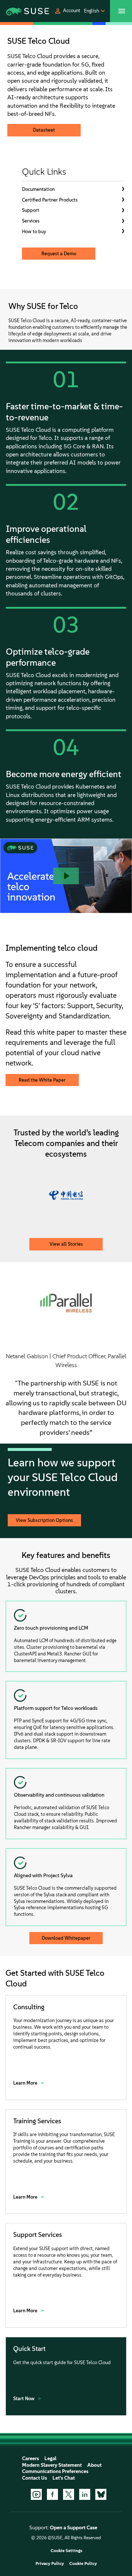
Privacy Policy (50, 2563)
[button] (67, 11)
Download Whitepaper (66, 1938)
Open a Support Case (74, 2528)
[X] (69, 2494)
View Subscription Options (44, 1520)
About (94, 2465)
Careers (30, 2458)
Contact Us (34, 2478)
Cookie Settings (66, 2551)
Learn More (26, 2083)
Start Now (24, 2399)
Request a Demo (59, 254)
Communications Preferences (55, 2471)
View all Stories (66, 1244)
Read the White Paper (42, 1080)
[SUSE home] (18, 11)
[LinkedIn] (85, 2494)
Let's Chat (64, 2478)
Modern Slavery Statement (52, 2465)
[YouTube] (36, 2494)
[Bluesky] (101, 2494)
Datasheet (44, 130)
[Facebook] (52, 2494)
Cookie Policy (83, 2563)
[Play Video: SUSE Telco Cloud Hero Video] (66, 876)
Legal (50, 2458)
